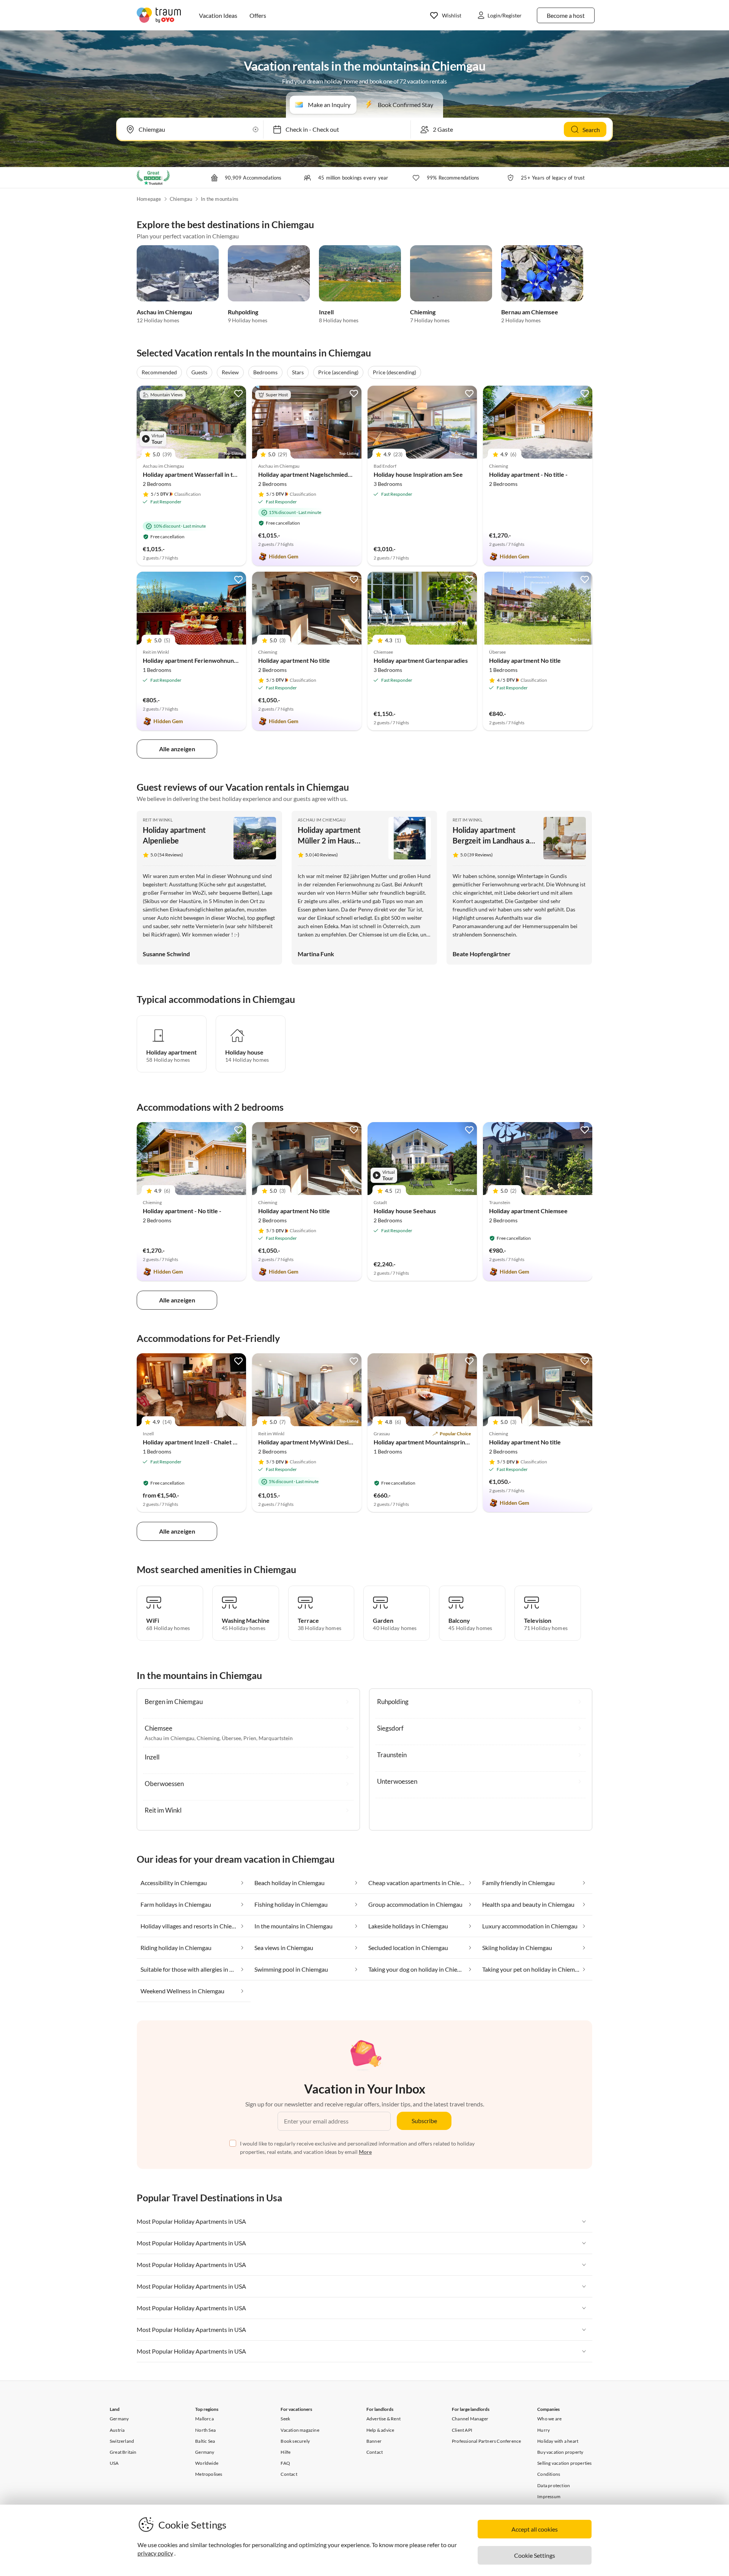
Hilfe (286, 2452)
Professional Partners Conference (486, 2441)
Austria (117, 2430)
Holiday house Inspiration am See (418, 474)
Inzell (326, 312)
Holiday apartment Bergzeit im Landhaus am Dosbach (494, 840)
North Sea (205, 2430)
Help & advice (380, 2430)
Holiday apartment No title (294, 660)
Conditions (549, 2474)
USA (114, 2463)
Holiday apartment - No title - (528, 474)
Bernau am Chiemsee (530, 312)
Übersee (231, 1738)
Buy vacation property (560, 2452)
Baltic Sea (205, 2441)
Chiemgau (181, 199)
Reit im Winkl (158, 820)
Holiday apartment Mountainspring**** (425, 1442)
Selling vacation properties (564, 2463)
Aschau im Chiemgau (164, 312)
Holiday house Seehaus (405, 1211)
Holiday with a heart (558, 2441)
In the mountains (220, 199)
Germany (119, 2419)
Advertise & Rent (383, 2419)
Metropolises (209, 2474)
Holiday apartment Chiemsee (528, 1211)
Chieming (423, 312)
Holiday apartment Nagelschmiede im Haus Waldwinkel (333, 474)
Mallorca (204, 2419)
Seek (285, 2419)
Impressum (549, 2496)
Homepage (149, 199)
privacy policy (155, 2553)
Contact (289, 2474)
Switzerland (122, 2441)
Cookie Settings (535, 2555)
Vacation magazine (300, 2430)
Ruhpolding (243, 312)
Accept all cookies (535, 2529)
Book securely (295, 2441)
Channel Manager (470, 2419)
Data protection (554, 2485)
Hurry (544, 2430)
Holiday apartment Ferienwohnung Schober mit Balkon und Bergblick (236, 660)
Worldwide (207, 2463)
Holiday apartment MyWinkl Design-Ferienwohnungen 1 (335, 1442)
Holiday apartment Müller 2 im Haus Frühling (329, 840)
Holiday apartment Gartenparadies (421, 660)
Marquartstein (276, 1738)
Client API (462, 2430)
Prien (250, 1738)
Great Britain (123, 2452)
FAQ (285, 2463)
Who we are (549, 2419)
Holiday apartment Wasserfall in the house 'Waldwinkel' (218, 474)
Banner (374, 2441)
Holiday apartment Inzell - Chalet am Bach (199, 1442)
